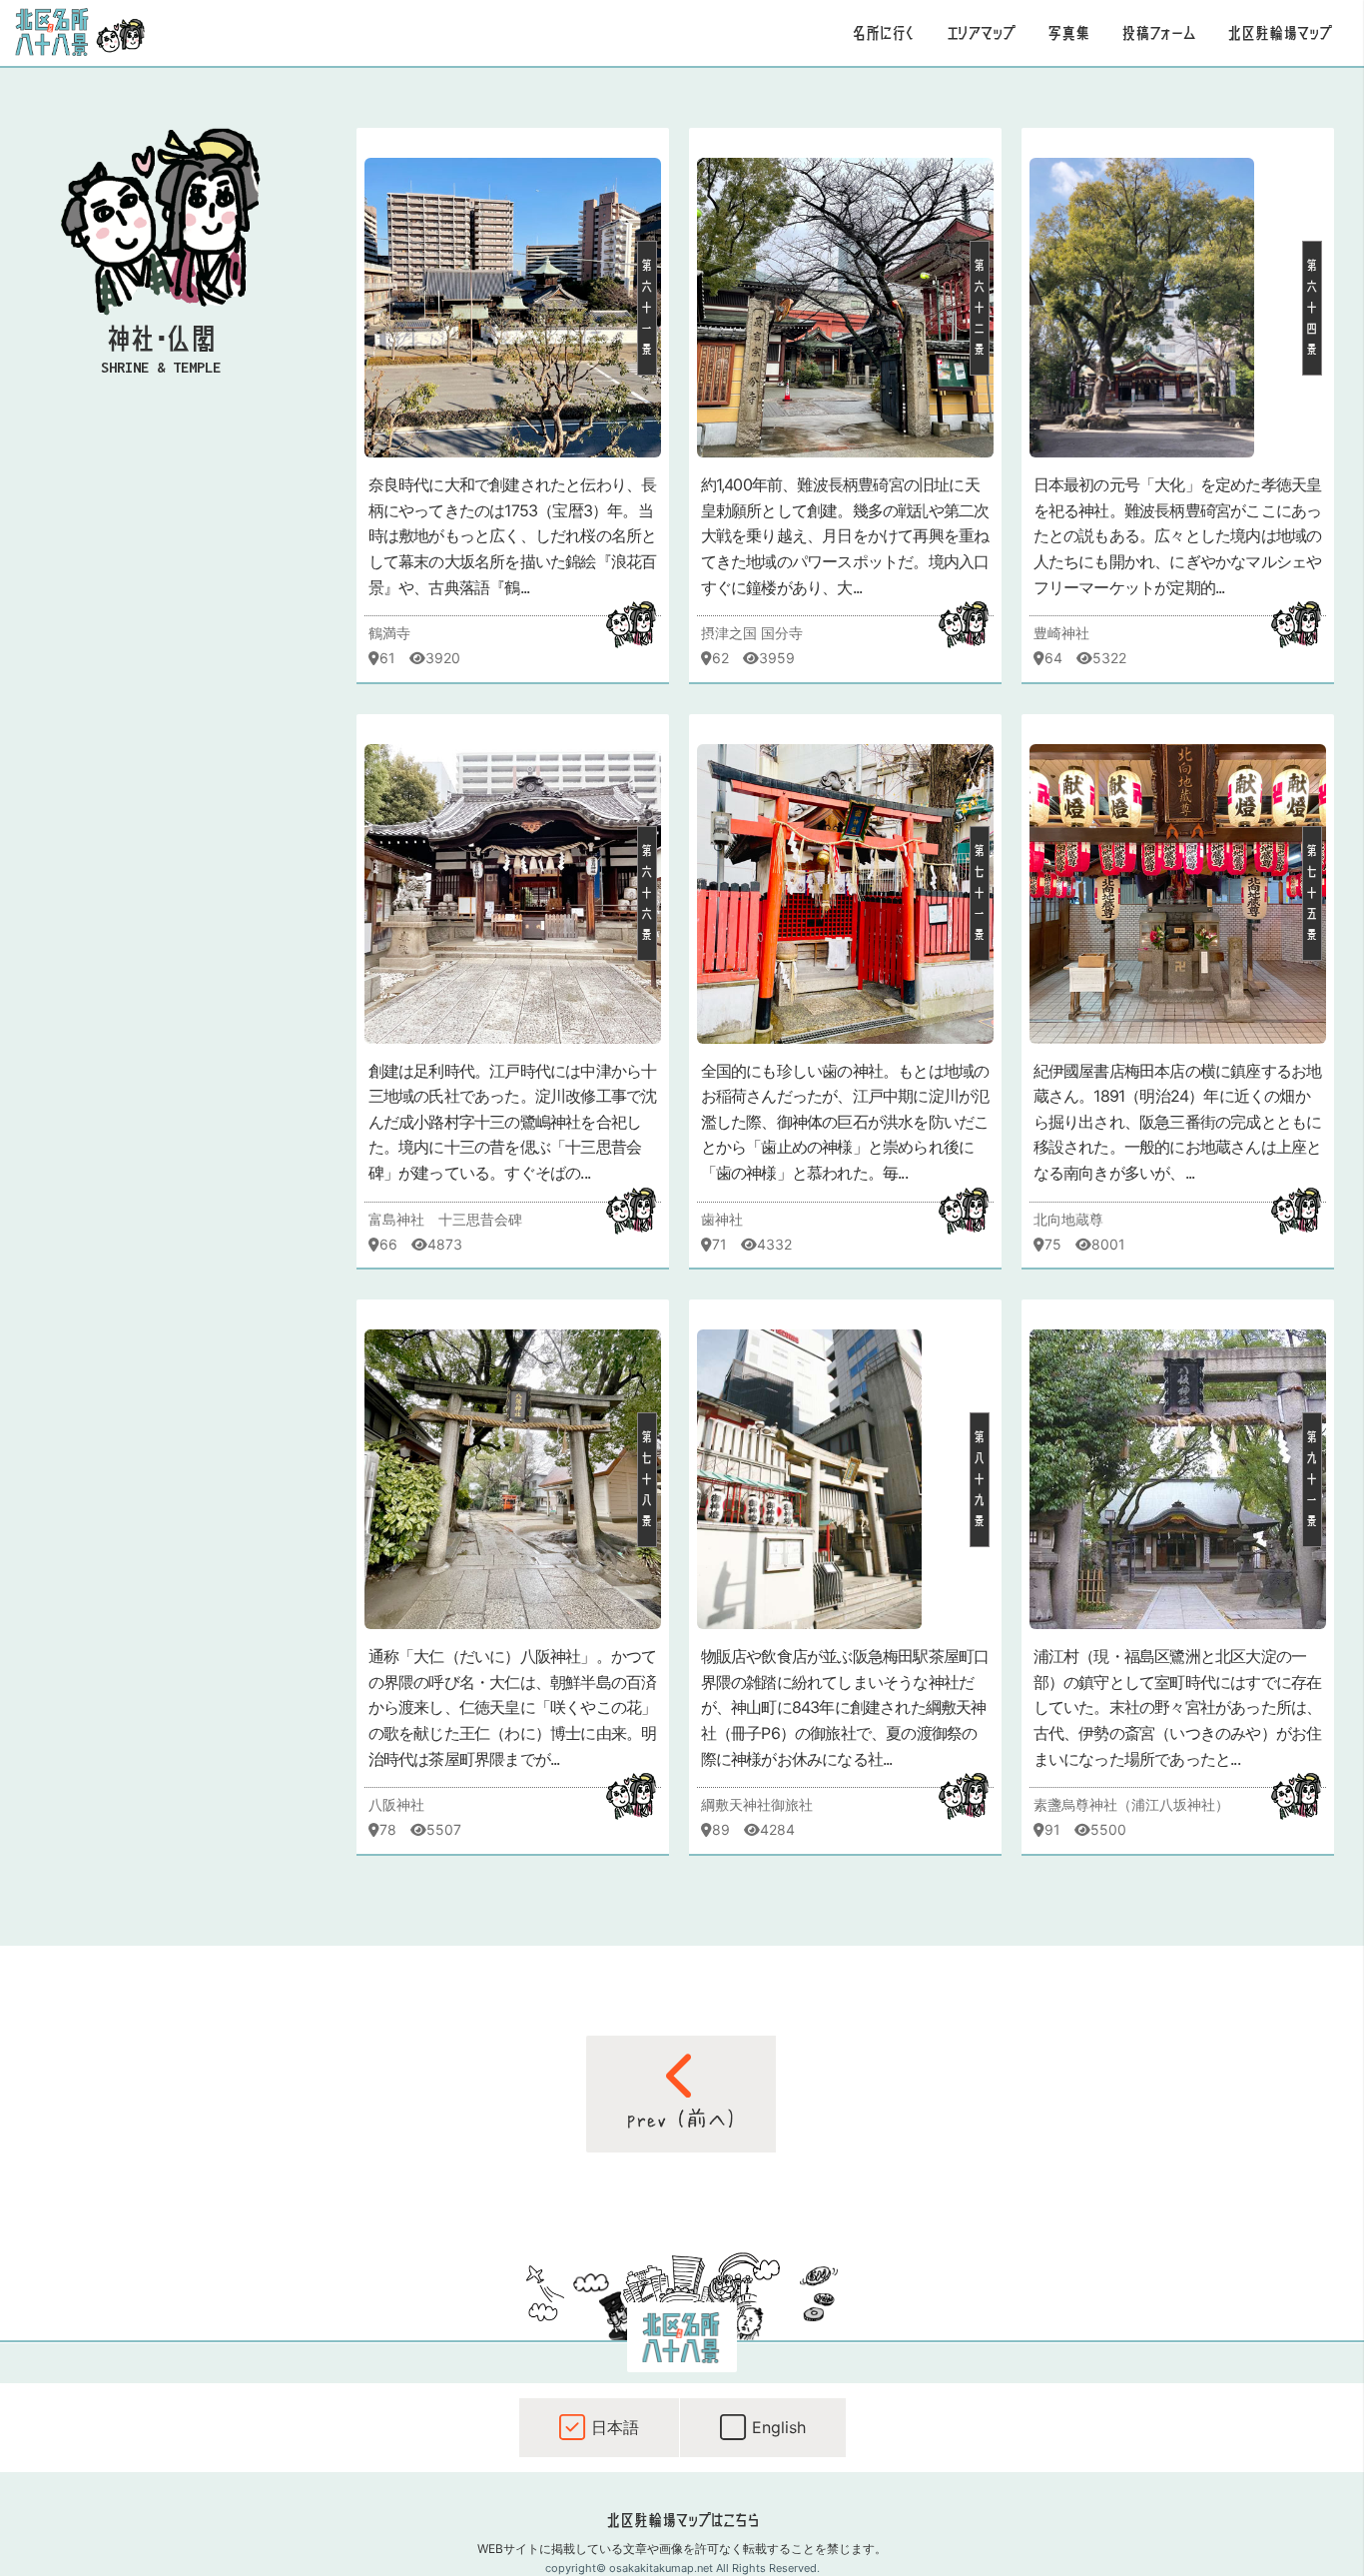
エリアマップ (981, 33)
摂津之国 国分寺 (752, 633)
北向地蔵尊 (1068, 1219)
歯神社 (722, 1219)
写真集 (1068, 33)
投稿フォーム (1158, 33)
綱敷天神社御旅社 (757, 1804)
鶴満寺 (389, 633)
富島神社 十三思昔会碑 (445, 1219)
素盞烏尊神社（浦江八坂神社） (1131, 1804)
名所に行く (883, 33)
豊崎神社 (1061, 633)
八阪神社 (396, 1804)
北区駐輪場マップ (1280, 33)
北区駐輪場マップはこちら (682, 2520)
